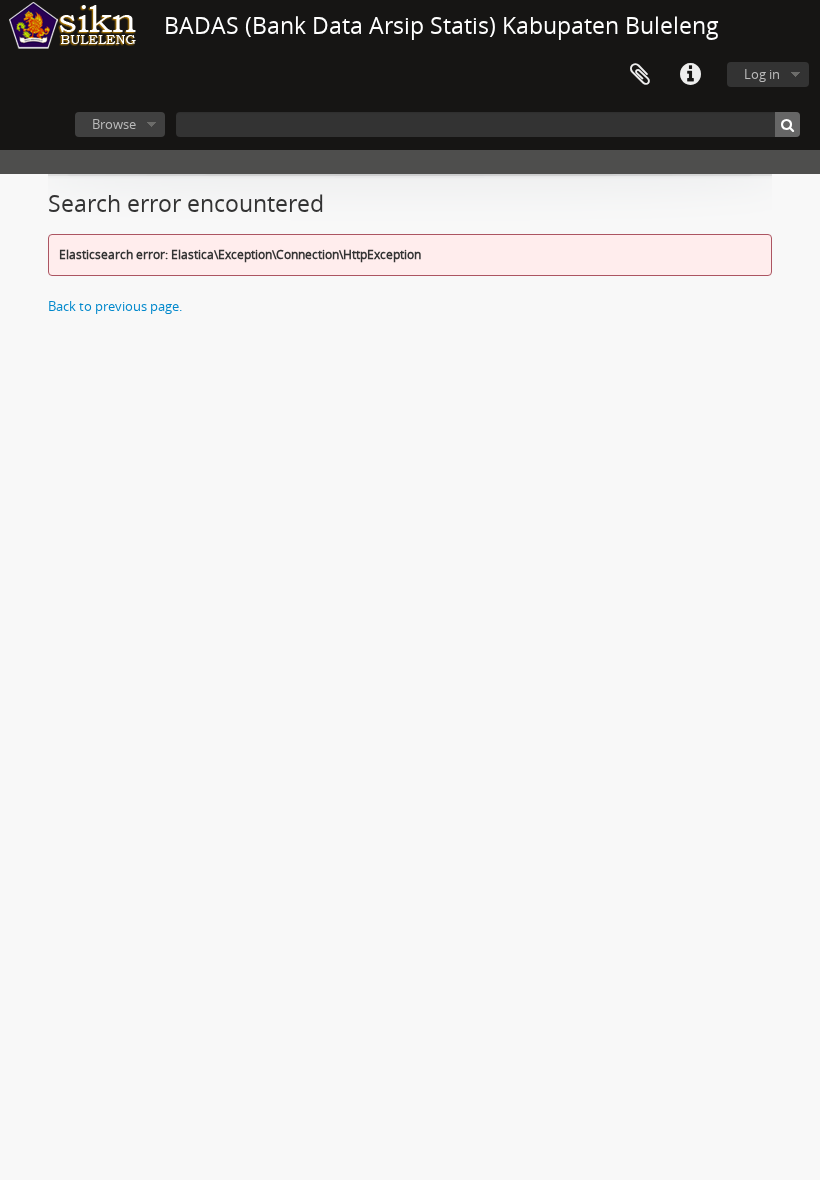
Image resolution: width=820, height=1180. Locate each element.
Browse (114, 124)
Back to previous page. (115, 306)
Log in (762, 74)
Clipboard (640, 75)
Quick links (690, 75)
